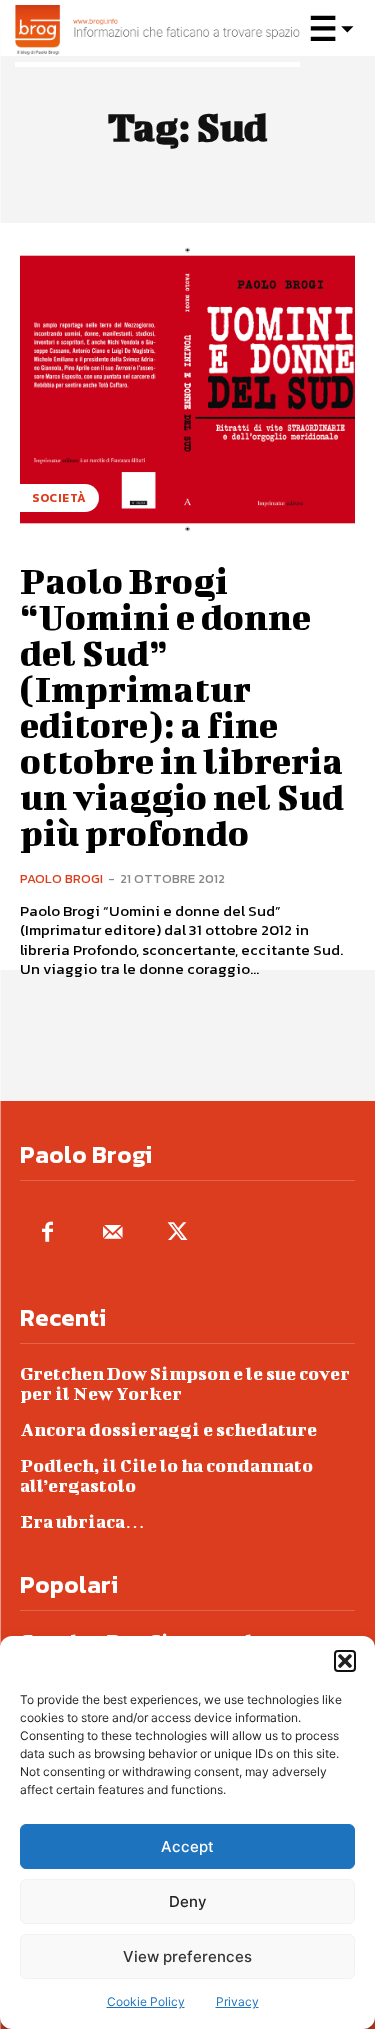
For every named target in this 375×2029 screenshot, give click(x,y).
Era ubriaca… (82, 1521)
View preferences (187, 1956)
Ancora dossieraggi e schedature (168, 1429)
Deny (188, 1901)
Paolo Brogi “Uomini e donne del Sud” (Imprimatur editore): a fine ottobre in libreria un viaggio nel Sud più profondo (182, 706)
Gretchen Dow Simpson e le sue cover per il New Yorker (185, 1383)
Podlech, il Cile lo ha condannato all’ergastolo (166, 1475)
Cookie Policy (146, 2001)
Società (59, 498)
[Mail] (112, 1233)
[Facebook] (47, 1233)
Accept (187, 1846)
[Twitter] (177, 1233)
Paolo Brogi (61, 878)
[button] (345, 1661)
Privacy (237, 2001)
